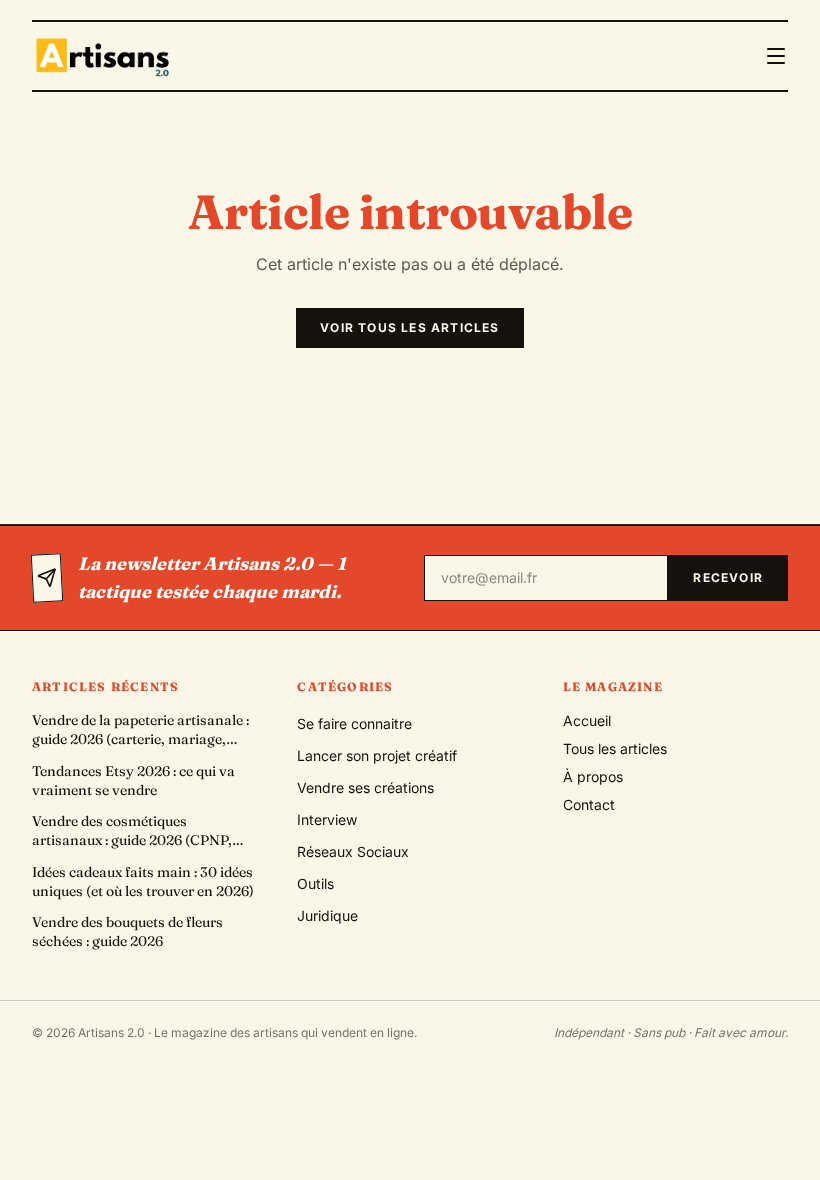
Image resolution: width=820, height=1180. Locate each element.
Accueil (587, 720)
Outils (315, 883)
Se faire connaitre (354, 723)
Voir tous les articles (409, 327)
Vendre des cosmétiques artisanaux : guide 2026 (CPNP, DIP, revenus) (132, 831)
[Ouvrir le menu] (776, 56)
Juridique (327, 915)
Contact (589, 804)
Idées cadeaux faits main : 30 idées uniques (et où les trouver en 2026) (143, 881)
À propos (593, 776)
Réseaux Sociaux (353, 851)
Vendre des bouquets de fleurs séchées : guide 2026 (127, 931)
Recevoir (728, 577)
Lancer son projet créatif (377, 755)
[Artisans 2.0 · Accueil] (105, 56)
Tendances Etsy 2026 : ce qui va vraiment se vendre (133, 780)
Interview (327, 819)
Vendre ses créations (365, 787)
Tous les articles (615, 748)
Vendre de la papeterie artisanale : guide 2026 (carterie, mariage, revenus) (140, 730)
